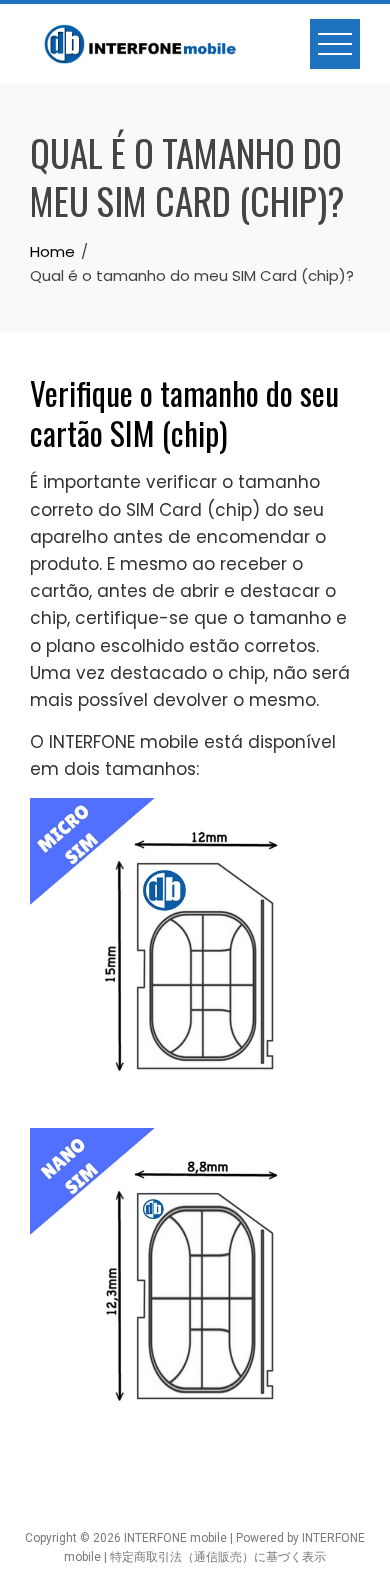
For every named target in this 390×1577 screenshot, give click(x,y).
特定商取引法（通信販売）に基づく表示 (218, 1557)
